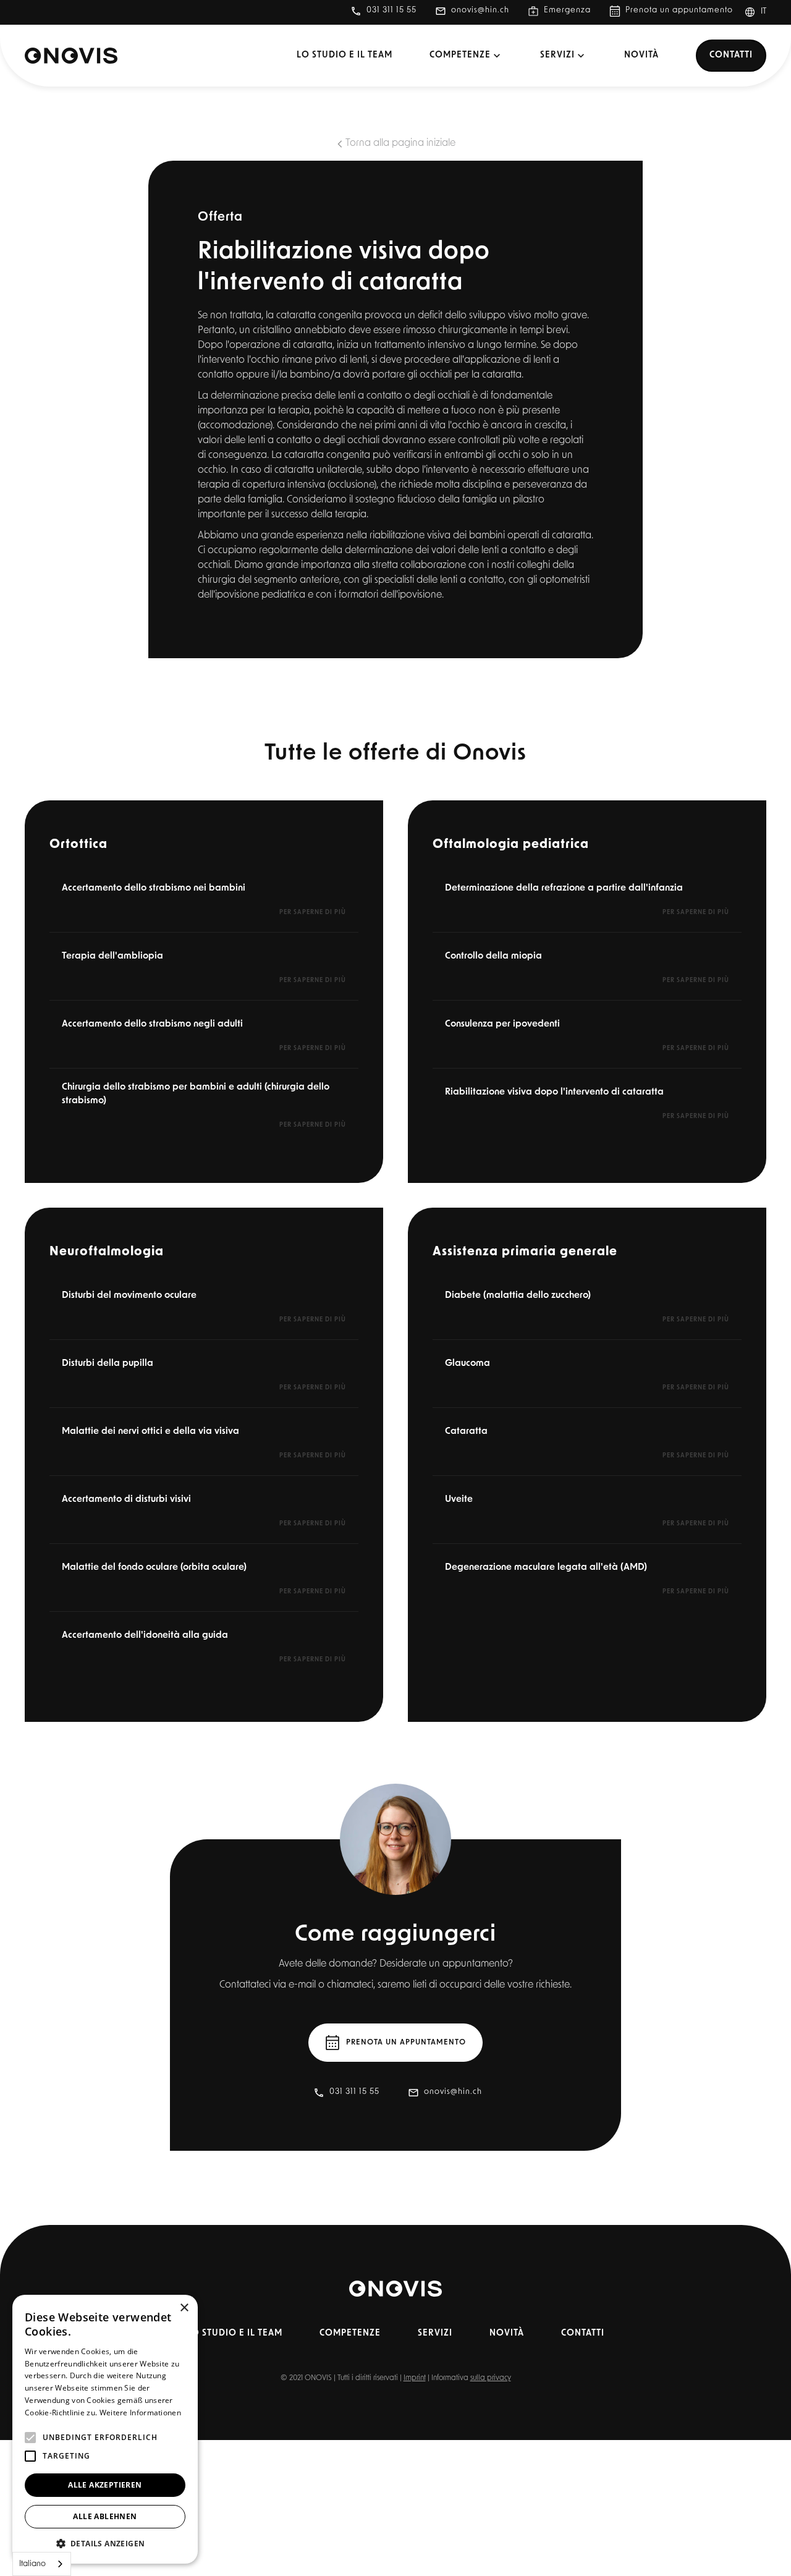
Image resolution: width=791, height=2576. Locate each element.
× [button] (184, 2308)
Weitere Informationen (140, 2413)
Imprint (415, 2378)
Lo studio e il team (345, 55)
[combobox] (42, 2564)
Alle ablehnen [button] (105, 2516)
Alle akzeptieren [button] (105, 2485)
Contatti (731, 55)
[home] (71, 56)
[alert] (105, 2429)
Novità (641, 55)
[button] (760, 12)
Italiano (32, 2564)
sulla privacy (491, 2378)
